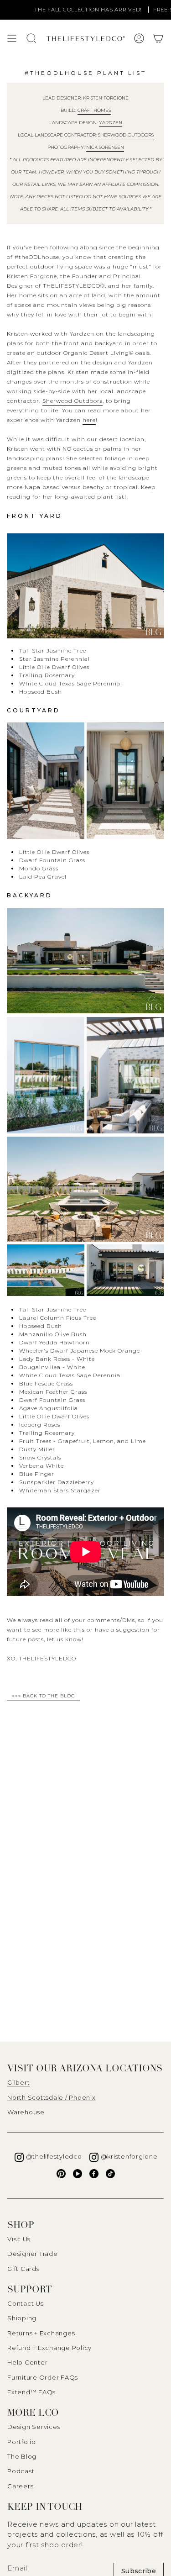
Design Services (34, 2427)
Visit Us (19, 2239)
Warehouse (26, 2112)
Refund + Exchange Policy (49, 2348)
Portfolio (22, 2442)
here (89, 420)
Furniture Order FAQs (43, 2377)
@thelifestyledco (54, 2156)
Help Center (27, 2362)
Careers (20, 2486)
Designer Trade (33, 2254)
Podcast (21, 2471)
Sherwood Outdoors (126, 135)
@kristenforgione (129, 2156)
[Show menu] (12, 38)
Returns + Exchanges (41, 2333)
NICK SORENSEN (105, 147)
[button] (158, 38)
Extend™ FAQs (31, 2392)
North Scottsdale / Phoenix (52, 2097)
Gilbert (18, 2082)
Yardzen (111, 123)
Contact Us (26, 2303)
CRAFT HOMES (94, 110)
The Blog (22, 2456)
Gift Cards (23, 2269)
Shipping (22, 2318)
